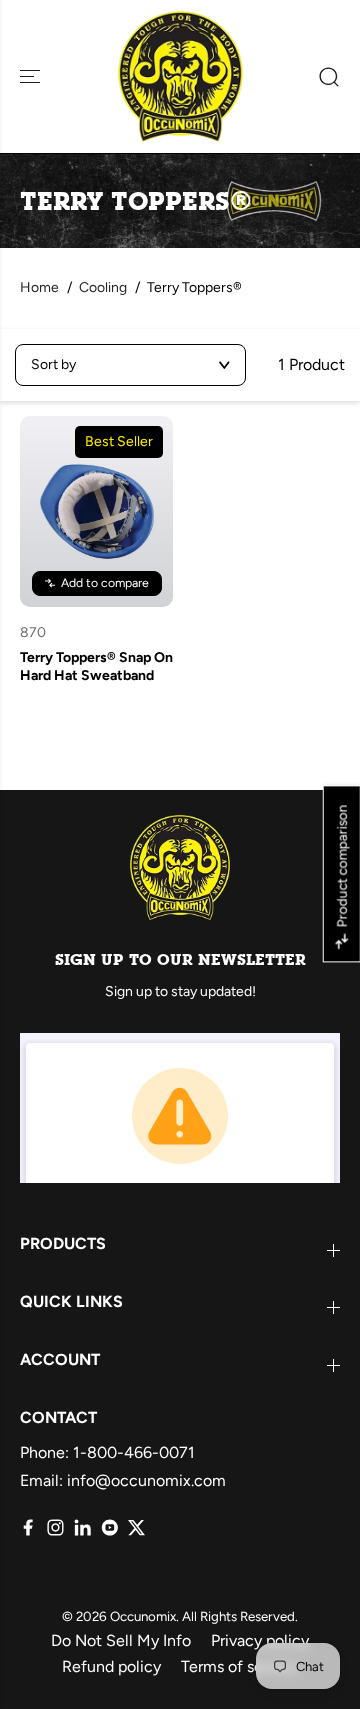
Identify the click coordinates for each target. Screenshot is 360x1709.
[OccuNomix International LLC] (180, 76)
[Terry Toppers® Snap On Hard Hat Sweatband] (96, 511)
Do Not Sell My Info (121, 1640)
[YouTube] (109, 1527)
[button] (32, 76)
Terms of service (239, 1666)
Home (39, 287)
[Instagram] (55, 1527)
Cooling (103, 287)
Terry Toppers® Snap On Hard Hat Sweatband (96, 666)
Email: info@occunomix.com (123, 1480)
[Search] (322, 77)
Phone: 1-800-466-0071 (107, 1452)
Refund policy (111, 1666)
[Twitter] (136, 1527)
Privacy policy (260, 1640)
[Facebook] (28, 1527)
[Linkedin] (82, 1527)
